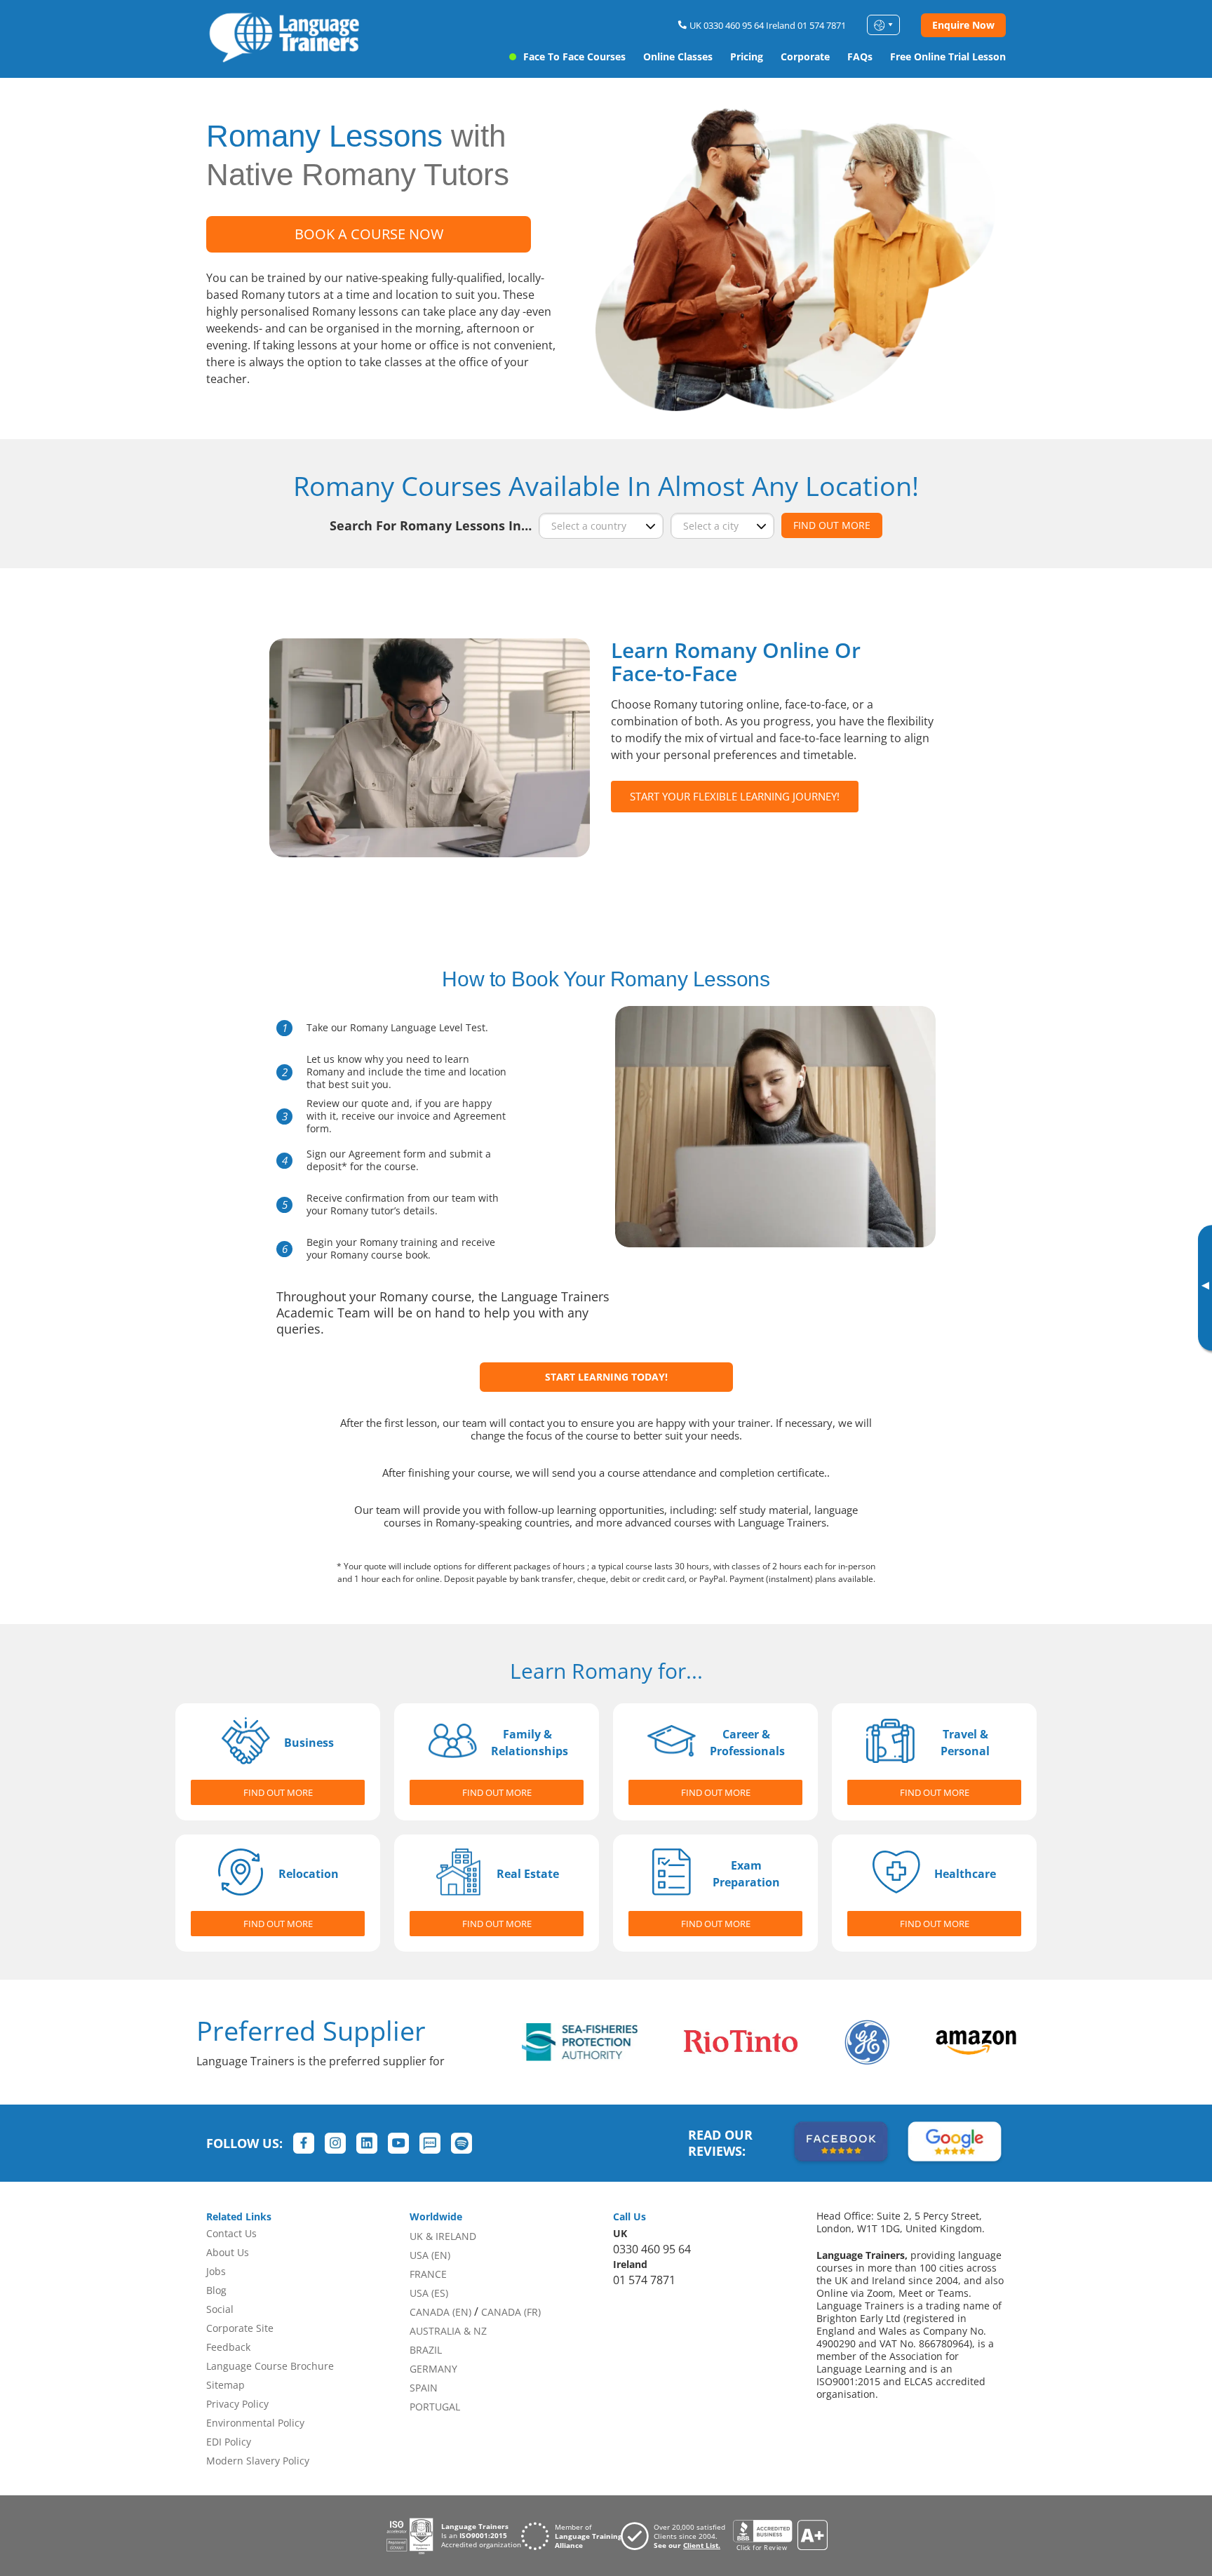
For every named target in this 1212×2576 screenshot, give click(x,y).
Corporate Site (240, 2328)
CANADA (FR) (511, 2312)
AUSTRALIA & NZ (448, 2331)
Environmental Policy (255, 2423)
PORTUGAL (435, 2407)
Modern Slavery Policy (258, 2461)
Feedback (228, 2347)
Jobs (216, 2271)
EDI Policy (229, 2442)
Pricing (747, 56)
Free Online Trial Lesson (948, 56)
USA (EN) (430, 2255)
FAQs (860, 56)
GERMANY (433, 2369)
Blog (216, 2290)
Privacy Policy (237, 2404)
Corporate (805, 56)
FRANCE (428, 2274)
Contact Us (231, 2233)
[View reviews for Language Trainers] (780, 2536)
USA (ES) (429, 2293)
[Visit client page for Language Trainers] (677, 2536)
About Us (228, 2252)
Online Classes (678, 56)
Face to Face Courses (574, 56)
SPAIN (424, 2388)
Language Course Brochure (270, 2366)
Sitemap (225, 2385)
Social (220, 2309)
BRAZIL (426, 2350)
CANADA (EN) (440, 2312)
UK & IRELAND (443, 2236)
